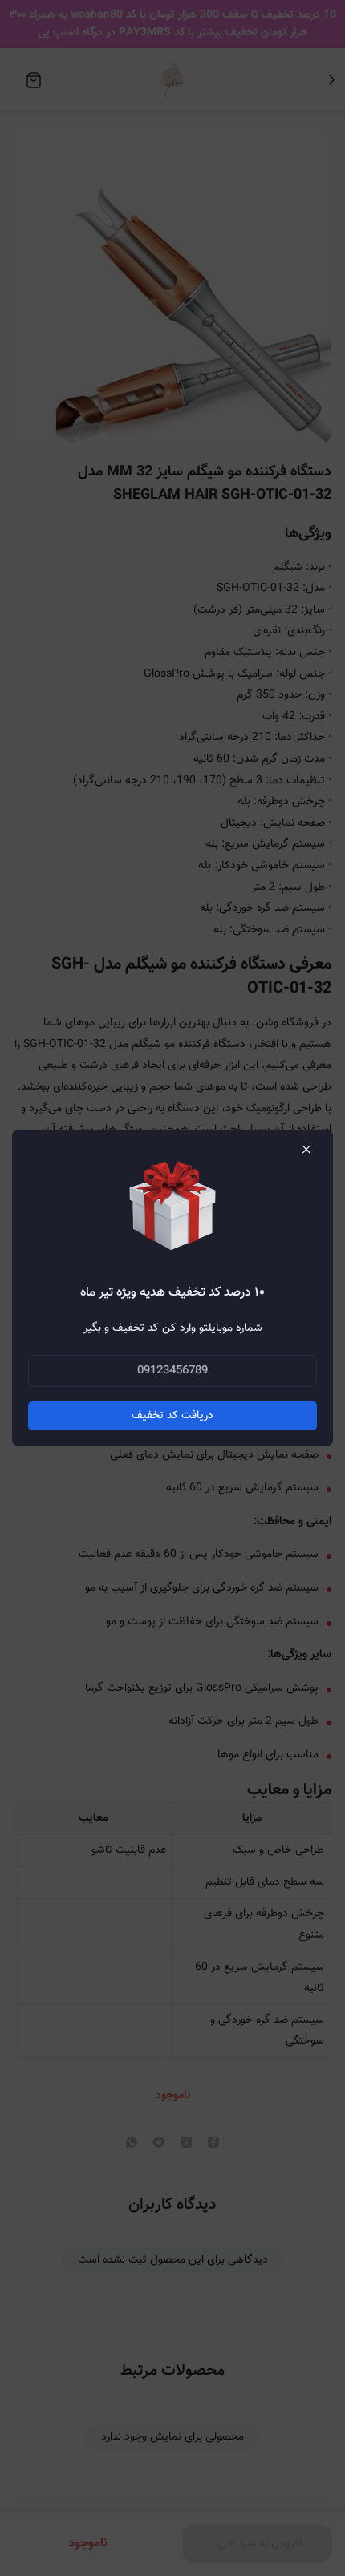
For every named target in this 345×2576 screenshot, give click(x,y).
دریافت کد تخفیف (172, 1416)
